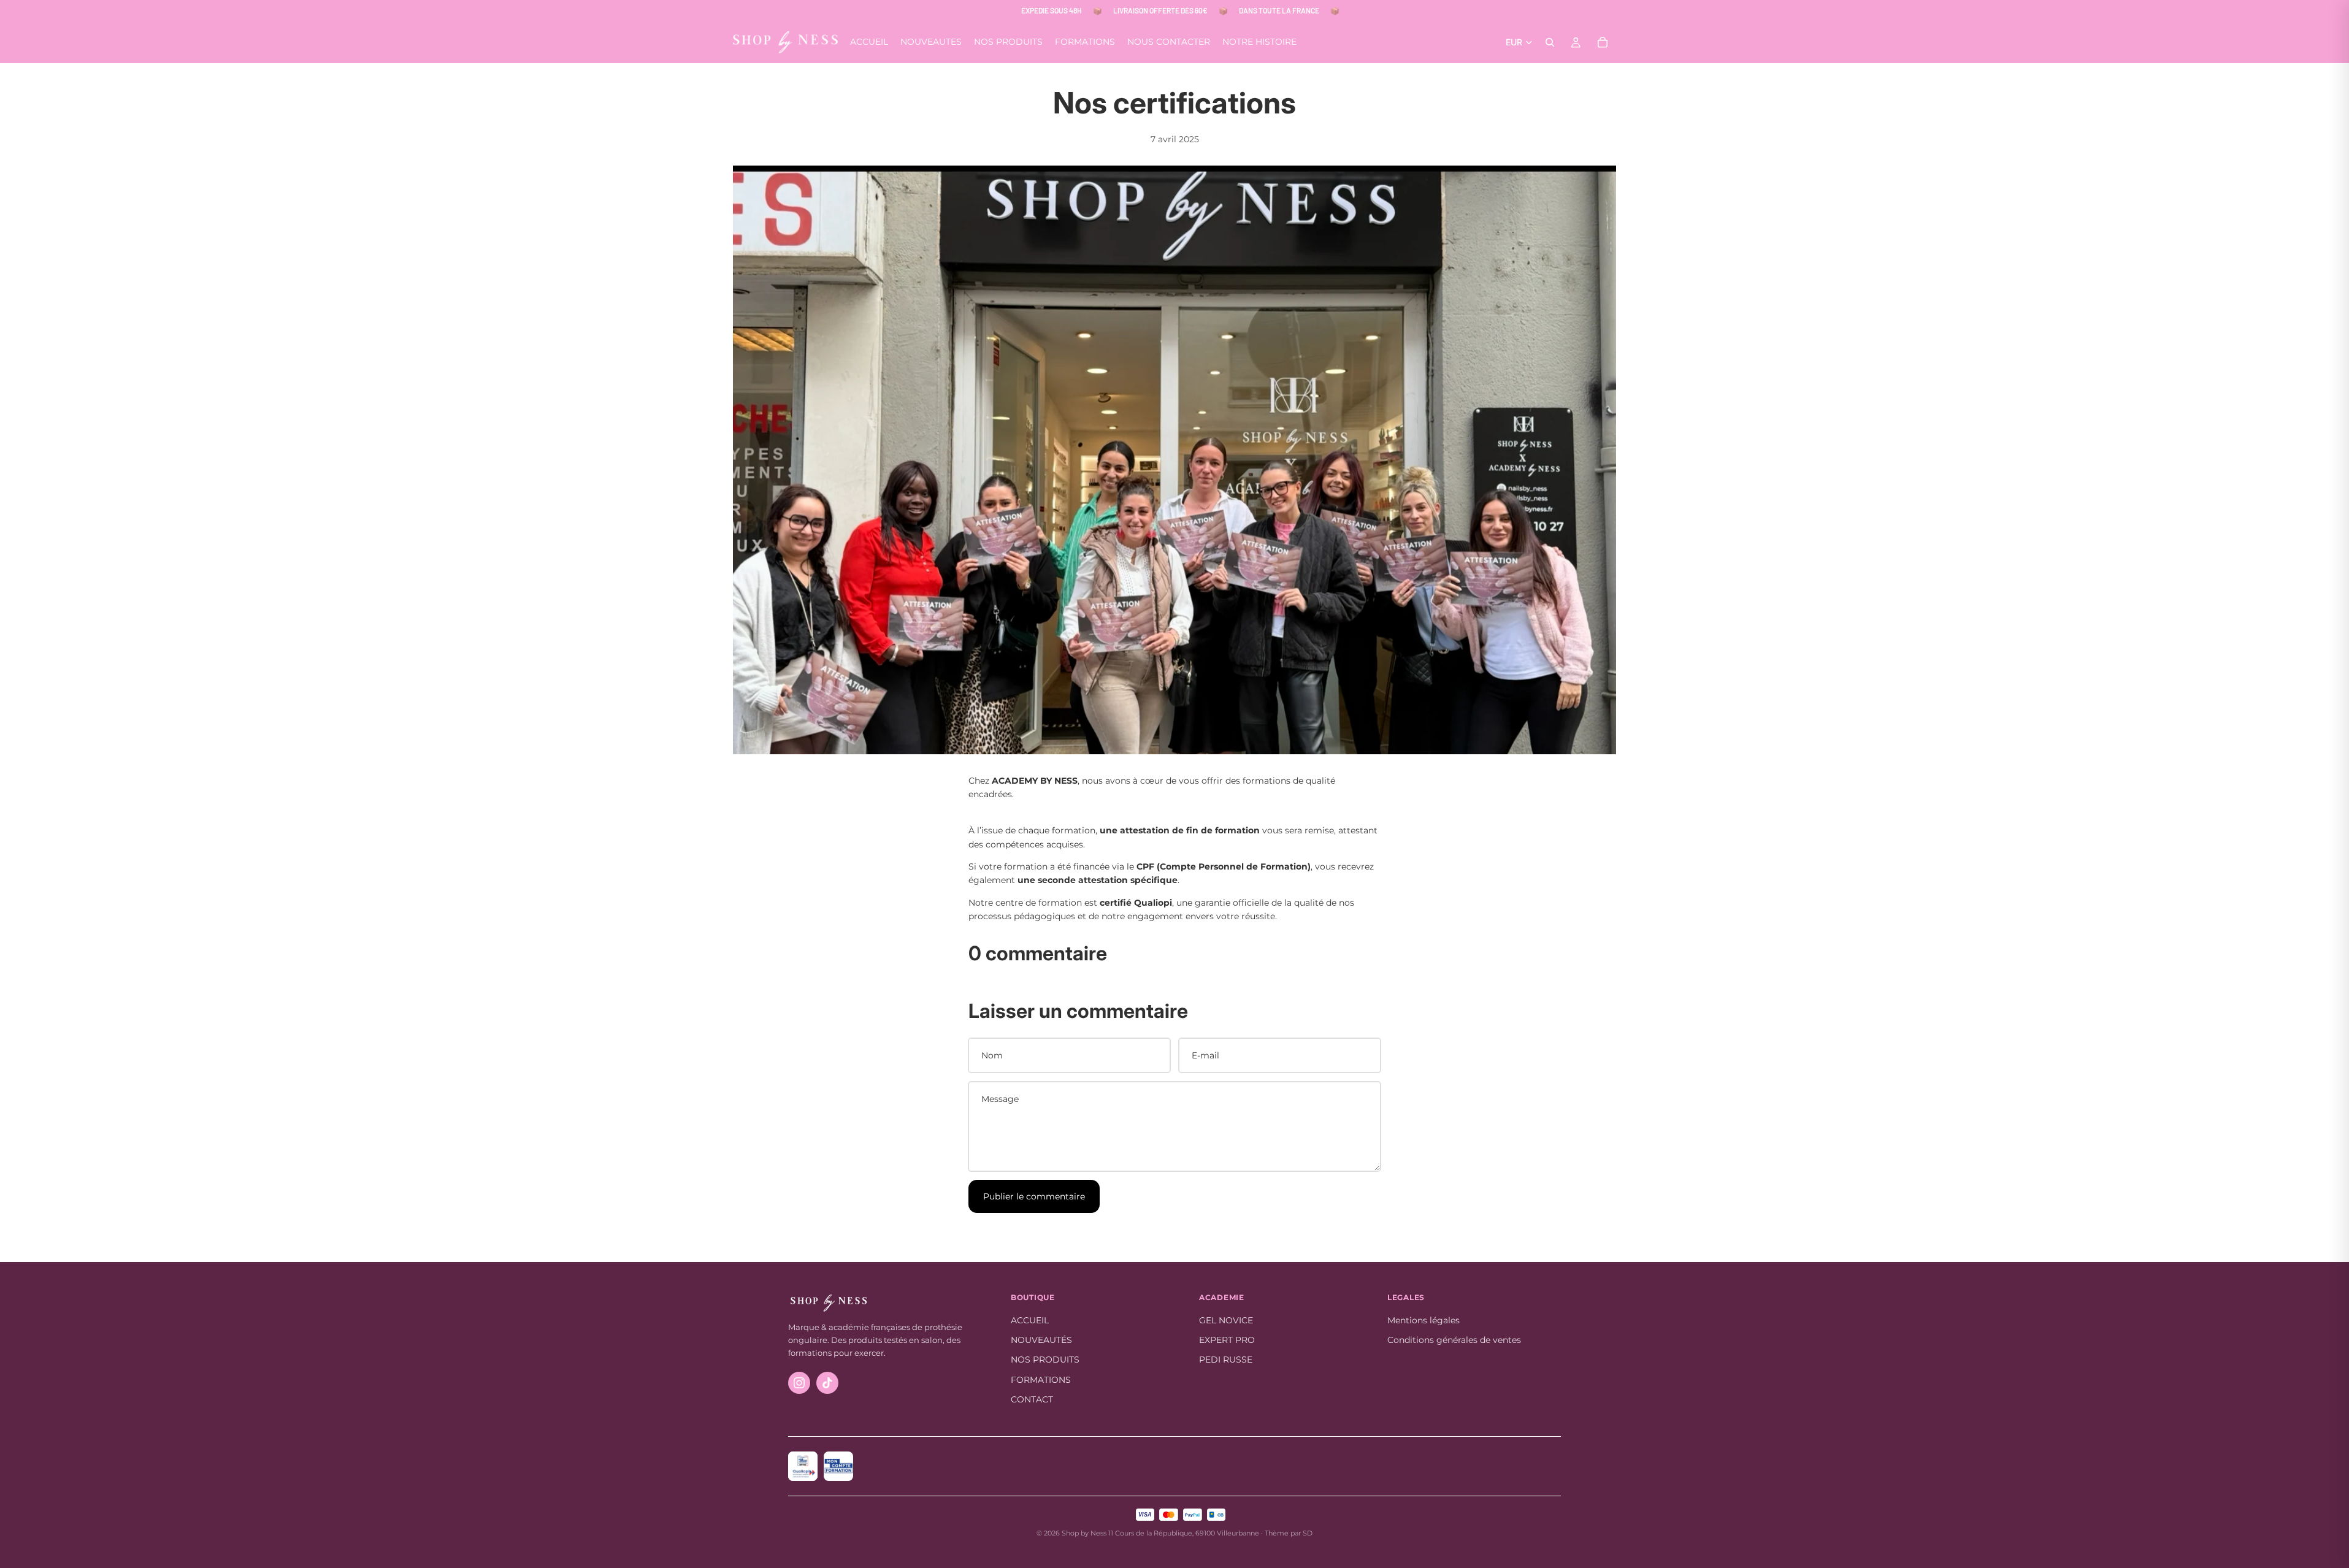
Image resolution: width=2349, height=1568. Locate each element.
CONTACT (1032, 1399)
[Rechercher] (1550, 42)
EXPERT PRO (1227, 1340)
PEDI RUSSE (1226, 1360)
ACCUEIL (1030, 1320)
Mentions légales (1424, 1320)
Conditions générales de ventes (1454, 1340)
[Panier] (1603, 42)
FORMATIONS (1041, 1380)
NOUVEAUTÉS (1041, 1340)
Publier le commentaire (1034, 1196)
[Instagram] (799, 1383)
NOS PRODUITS (1045, 1360)
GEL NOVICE (1226, 1320)
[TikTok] (827, 1383)
